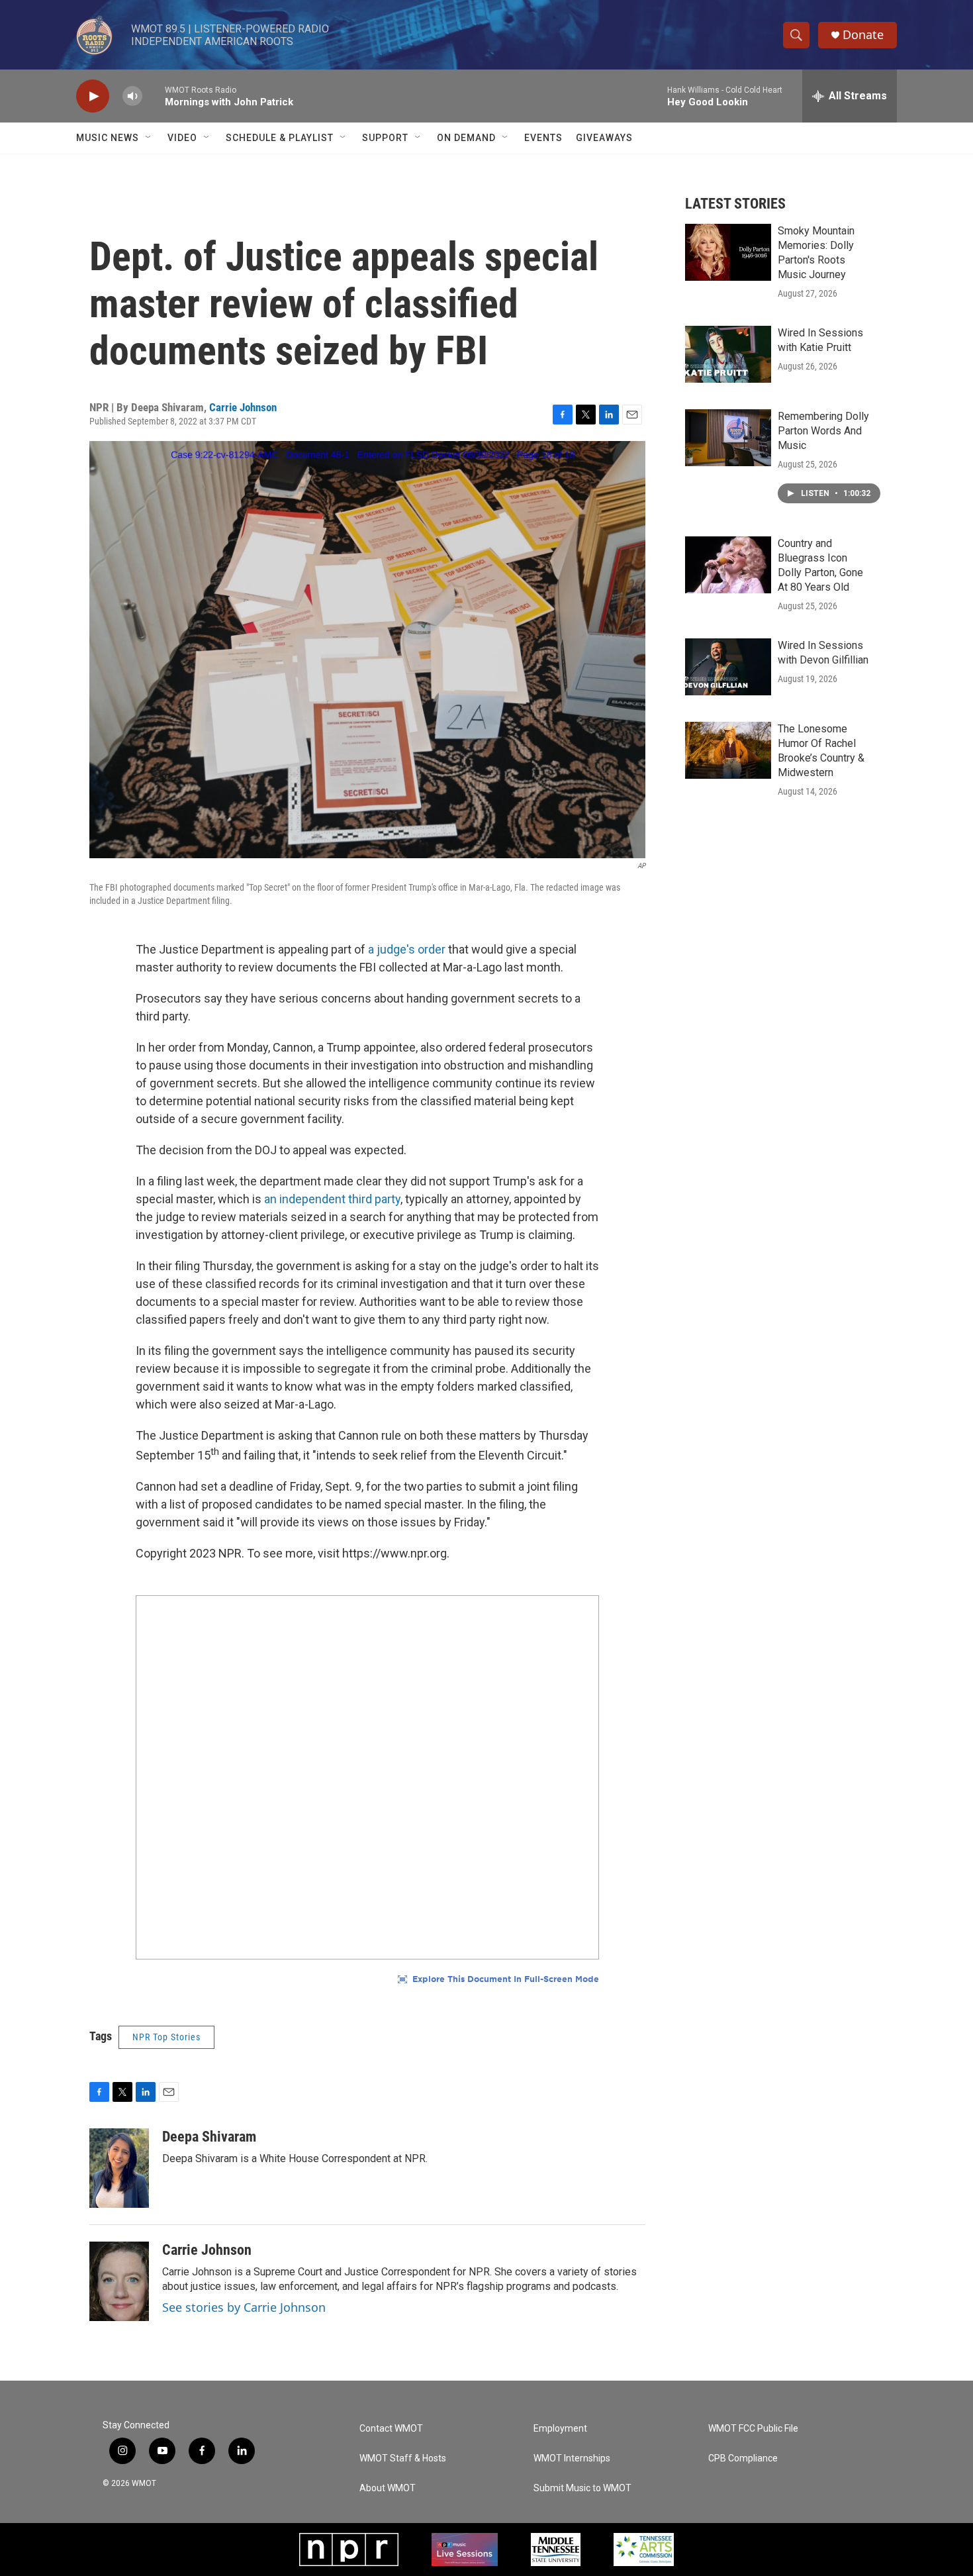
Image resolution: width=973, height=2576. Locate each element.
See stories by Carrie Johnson (244, 2307)
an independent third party (332, 1199)
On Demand (466, 138)
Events (543, 138)
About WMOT (388, 2488)
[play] (93, 96)
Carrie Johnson (243, 407)
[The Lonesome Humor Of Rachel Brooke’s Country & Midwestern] (728, 750)
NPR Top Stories (166, 2037)
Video (182, 138)
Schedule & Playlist (280, 138)
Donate (863, 35)
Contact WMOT (391, 2429)
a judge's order (407, 949)
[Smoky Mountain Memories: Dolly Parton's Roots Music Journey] (728, 252)
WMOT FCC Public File (753, 2429)
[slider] (154, 96)
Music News (108, 138)
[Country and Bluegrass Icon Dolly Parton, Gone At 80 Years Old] (728, 565)
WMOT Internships (572, 2458)
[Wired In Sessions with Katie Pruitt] (728, 354)
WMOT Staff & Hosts (403, 2458)
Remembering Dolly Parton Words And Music (823, 431)
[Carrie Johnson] (119, 2281)
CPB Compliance (743, 2458)
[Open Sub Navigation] (149, 138)
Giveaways (604, 138)
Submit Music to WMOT (582, 2488)
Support (385, 138)
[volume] (132, 96)
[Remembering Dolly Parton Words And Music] (728, 438)
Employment (560, 2429)
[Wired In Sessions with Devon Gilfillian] (728, 667)
